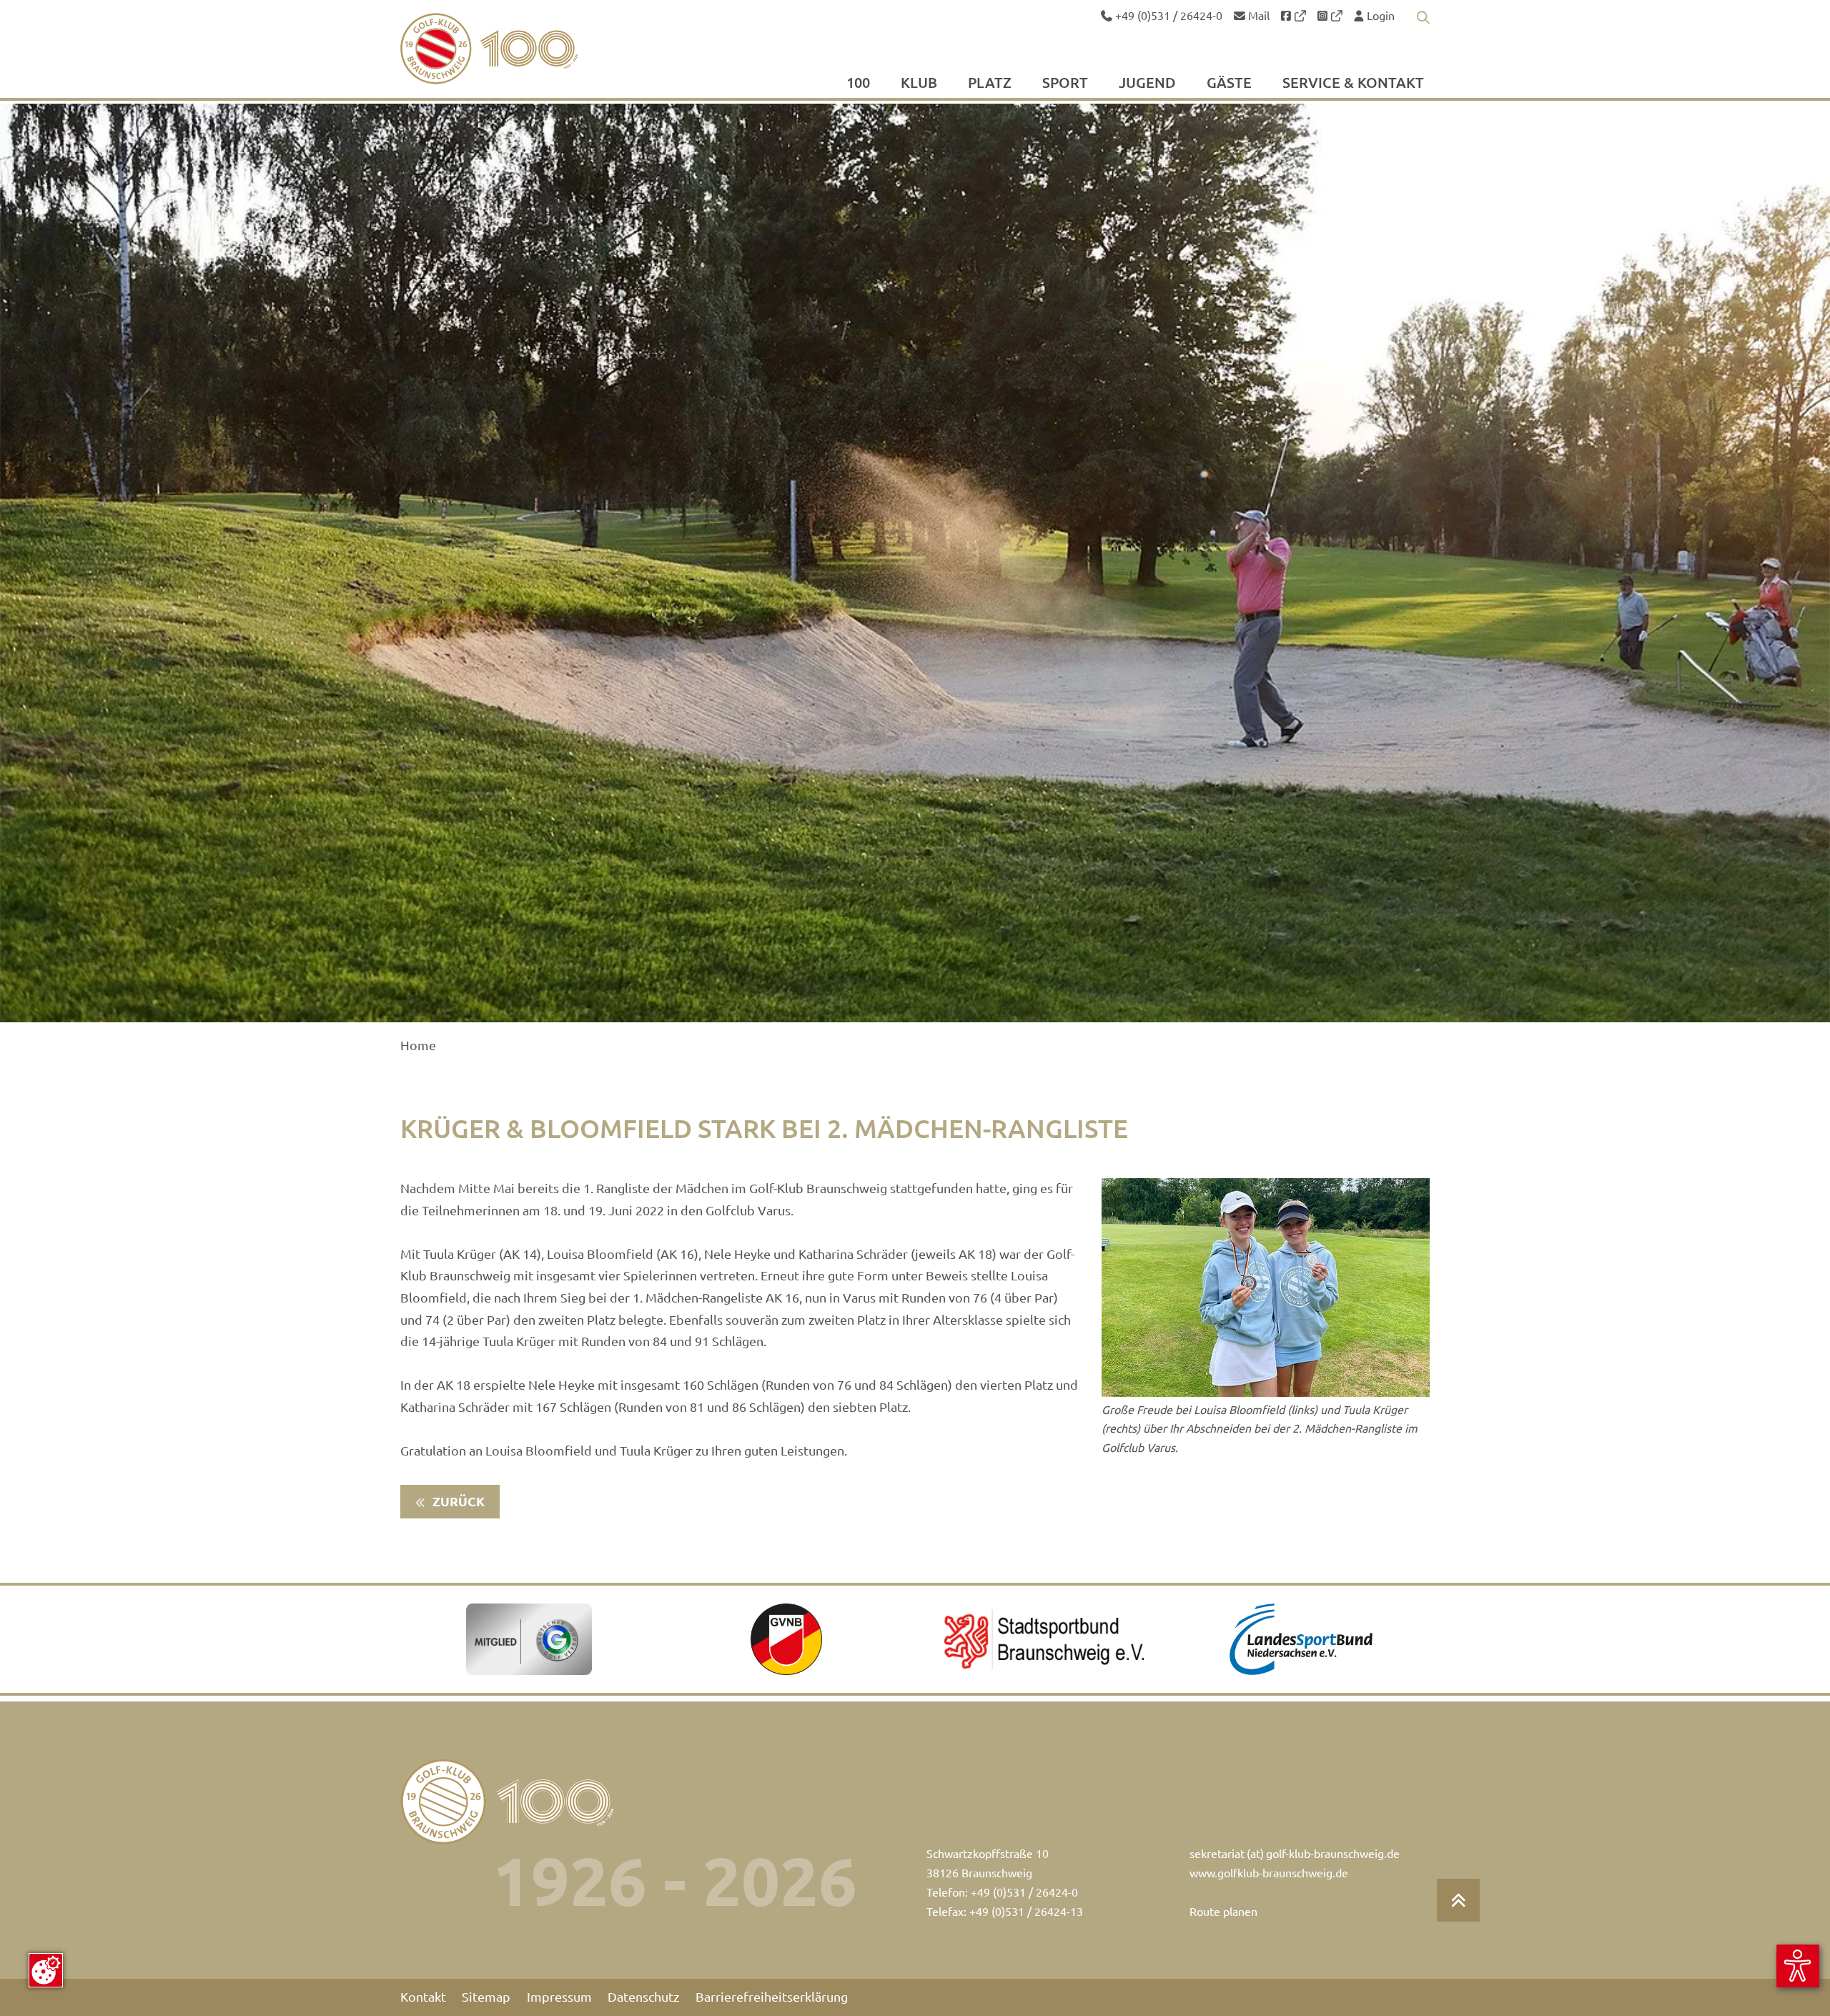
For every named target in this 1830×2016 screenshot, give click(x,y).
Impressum (559, 1997)
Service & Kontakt (1353, 84)
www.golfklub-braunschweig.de (1269, 1873)
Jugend (1147, 84)
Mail (1257, 16)
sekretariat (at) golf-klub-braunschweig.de (1295, 1854)
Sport (1065, 84)
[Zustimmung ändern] (46, 1970)
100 (858, 84)
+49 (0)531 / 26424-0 (1167, 16)
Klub (919, 84)
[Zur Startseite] (523, 49)
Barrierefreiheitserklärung (772, 1997)
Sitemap (486, 1997)
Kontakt (423, 1997)
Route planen (1223, 1912)
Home (418, 1046)
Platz (990, 84)
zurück (457, 1502)
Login (1379, 16)
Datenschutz (643, 1997)
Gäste (1229, 84)
